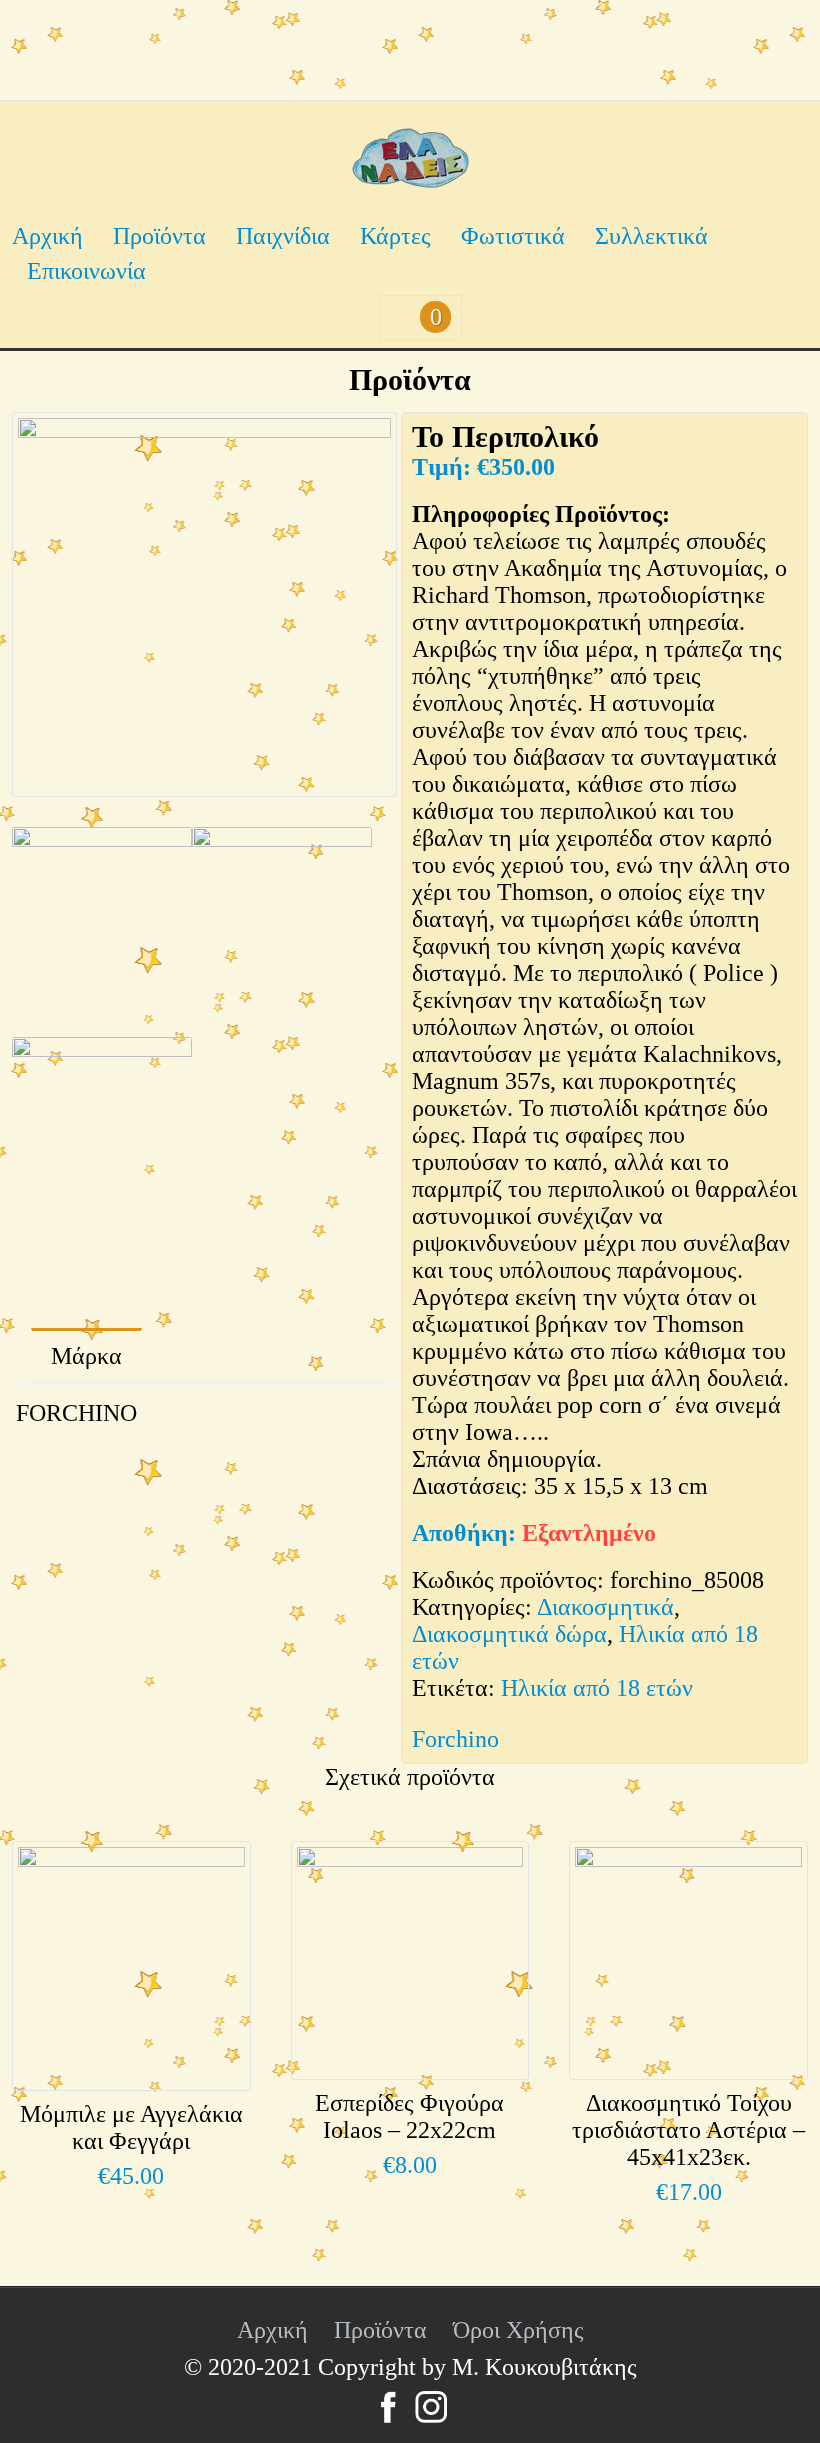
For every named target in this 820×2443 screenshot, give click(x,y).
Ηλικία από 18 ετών (597, 1688)
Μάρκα (86, 1356)
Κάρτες (395, 236)
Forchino (455, 1739)
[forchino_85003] (282, 927)
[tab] (86, 1356)
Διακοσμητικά (605, 1607)
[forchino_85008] (204, 604)
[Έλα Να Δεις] (410, 180)
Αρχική (47, 236)
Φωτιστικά (513, 236)
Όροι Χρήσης (518, 2330)
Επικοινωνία (86, 271)
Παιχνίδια (283, 236)
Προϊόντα (159, 236)
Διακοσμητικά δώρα (509, 1634)
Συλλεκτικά (651, 236)
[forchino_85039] (102, 1137)
